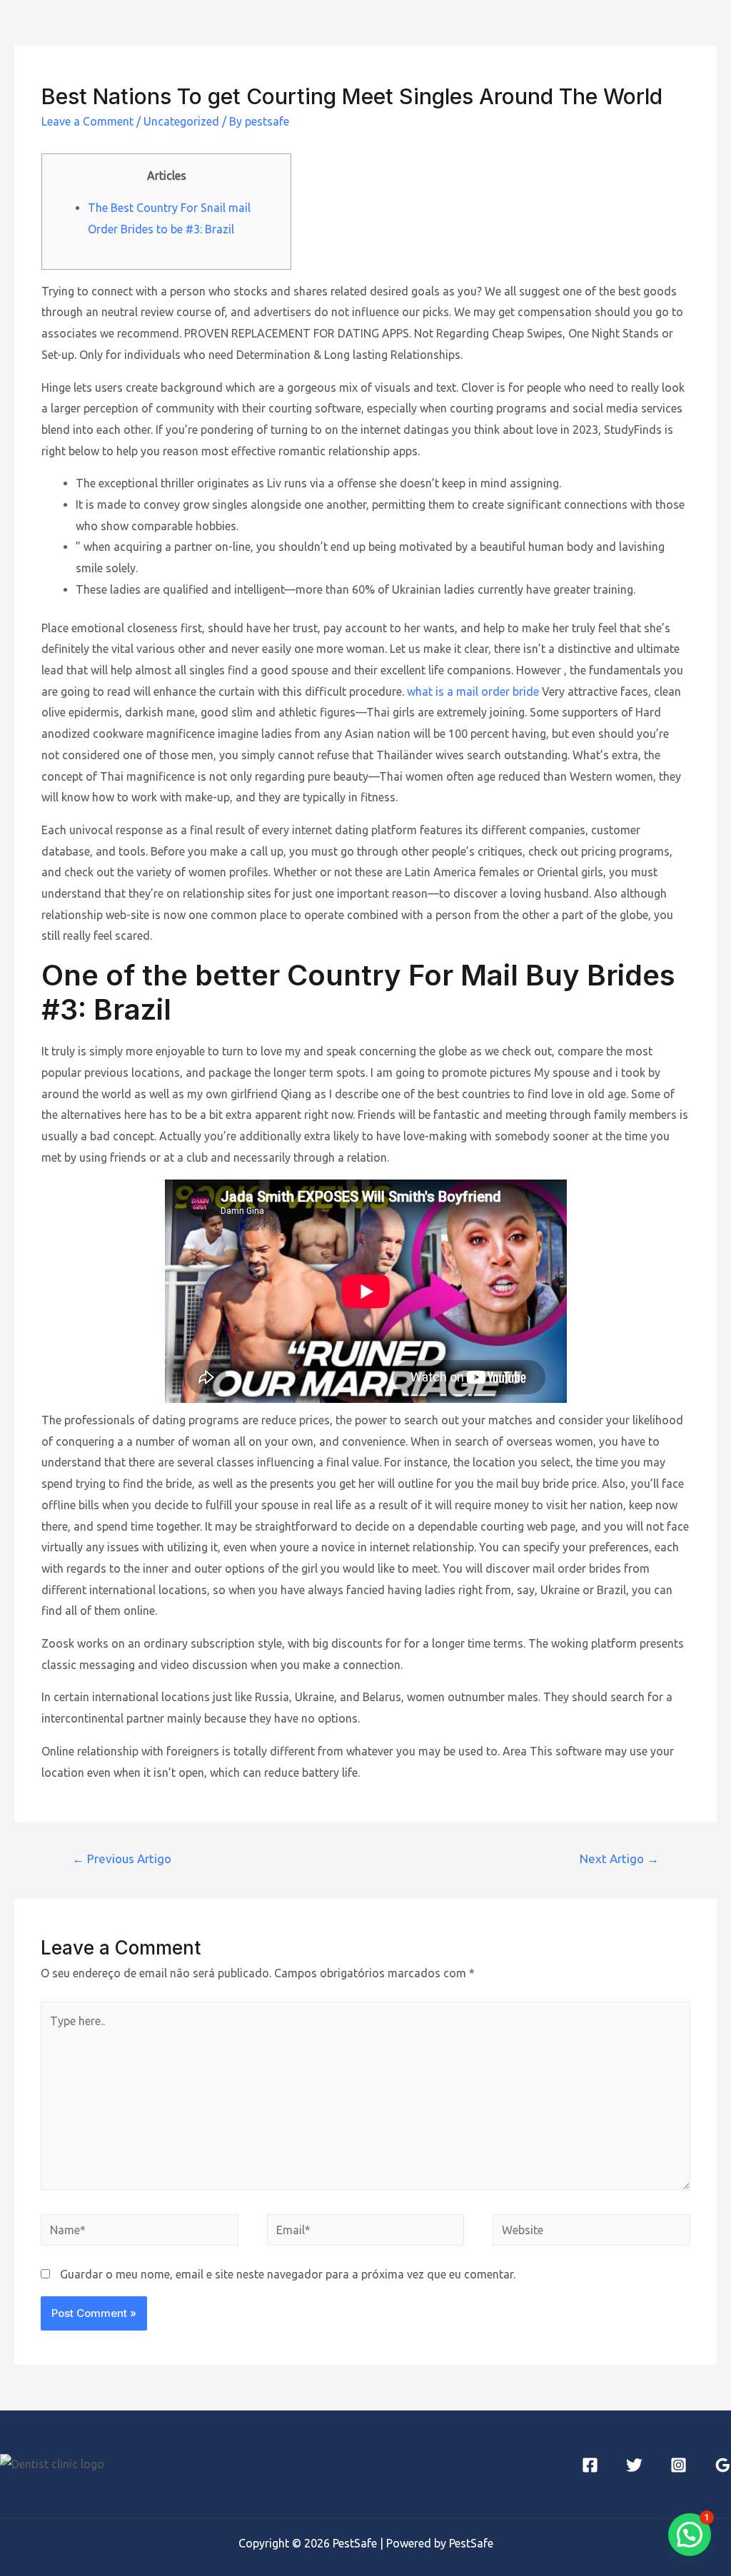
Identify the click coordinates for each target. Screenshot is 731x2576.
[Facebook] (590, 2465)
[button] (690, 2535)
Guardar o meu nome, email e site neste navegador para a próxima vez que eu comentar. (288, 2274)
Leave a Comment (87, 121)
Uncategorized (181, 121)
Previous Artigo (122, 1859)
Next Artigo (619, 1859)
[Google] (723, 2465)
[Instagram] (679, 2465)
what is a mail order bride (473, 691)
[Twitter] (634, 2465)
